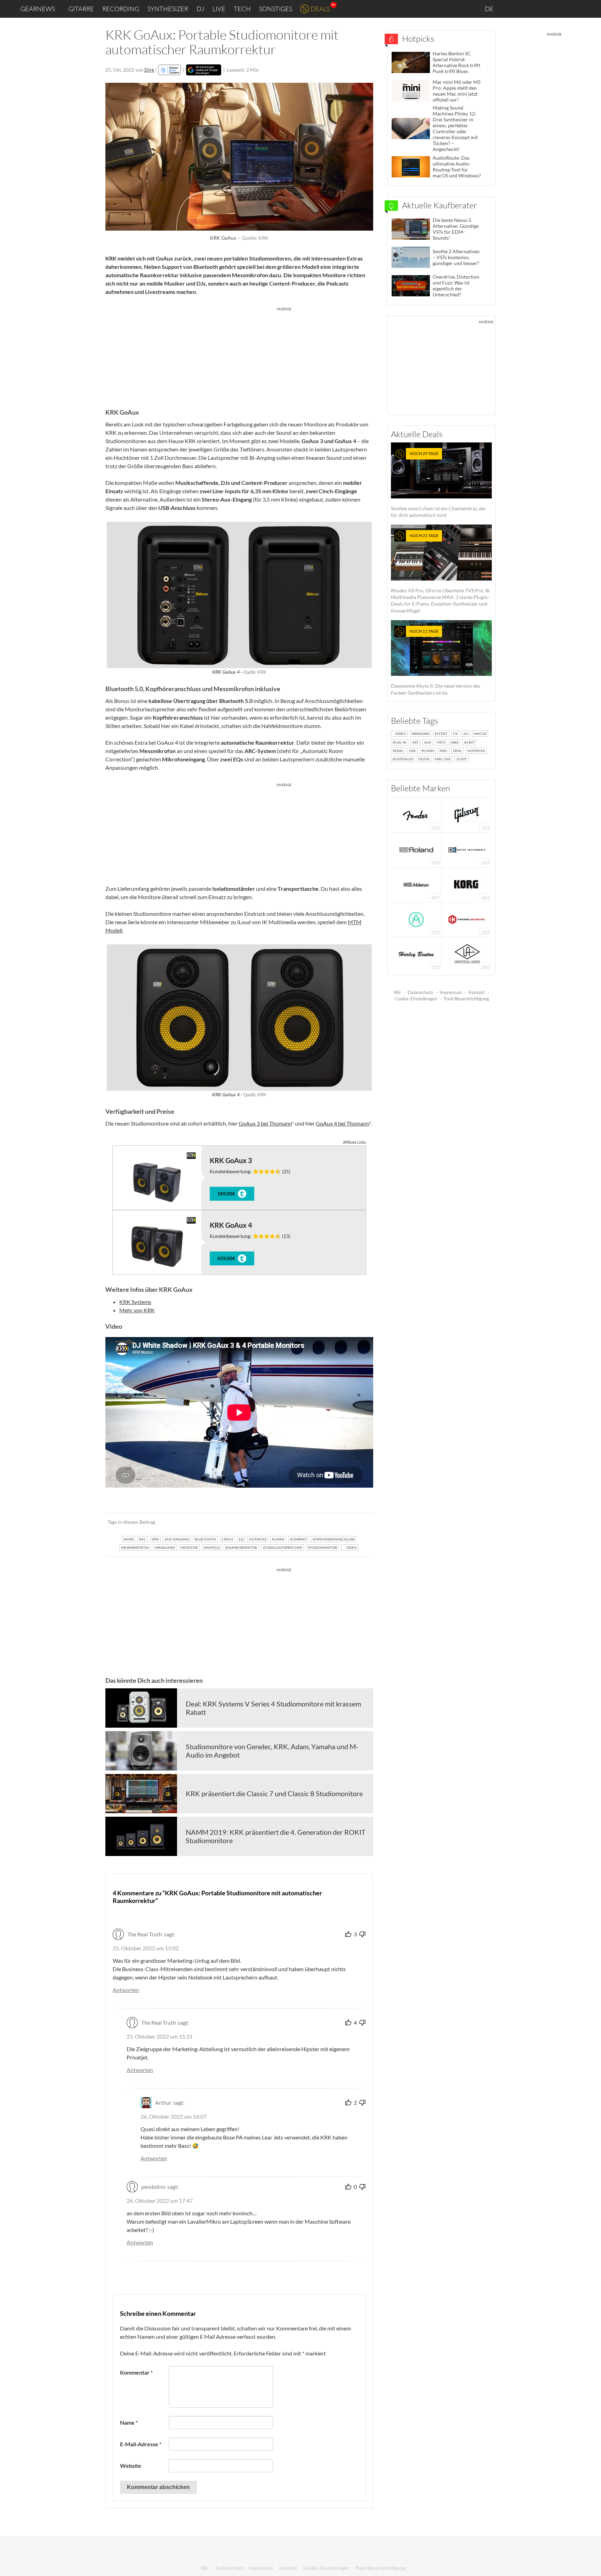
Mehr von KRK (137, 1310)
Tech (242, 9)
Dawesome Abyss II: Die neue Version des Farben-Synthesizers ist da (436, 662)
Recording (121, 9)
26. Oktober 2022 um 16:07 (174, 2116)
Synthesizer (168, 9)
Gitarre (81, 9)
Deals (320, 9)
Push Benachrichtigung (466, 999)
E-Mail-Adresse (141, 2444)
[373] (416, 919)
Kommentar (136, 2372)
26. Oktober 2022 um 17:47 (160, 2201)
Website (131, 2466)
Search (590, 9)
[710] (416, 814)
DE (490, 9)
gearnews (38, 9)
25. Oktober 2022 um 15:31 (160, 2036)
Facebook (541, 9)
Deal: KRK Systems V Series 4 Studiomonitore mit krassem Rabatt (273, 1708)
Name (129, 2422)
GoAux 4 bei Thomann (342, 1123)
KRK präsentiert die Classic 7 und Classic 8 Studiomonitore (274, 1793)
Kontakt (477, 992)
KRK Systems (135, 1302)
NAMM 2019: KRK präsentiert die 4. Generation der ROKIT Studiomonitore (276, 1836)
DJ (200, 9)
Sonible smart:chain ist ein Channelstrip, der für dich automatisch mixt (439, 484)
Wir (397, 992)
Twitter (556, 9)
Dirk (149, 70)
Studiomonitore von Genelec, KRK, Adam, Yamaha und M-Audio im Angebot (272, 1751)
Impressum (451, 992)
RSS (573, 9)
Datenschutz (420, 992)
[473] (467, 814)
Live (219, 9)
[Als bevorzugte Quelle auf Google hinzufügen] (204, 70)
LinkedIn (511, 9)
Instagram (527, 9)
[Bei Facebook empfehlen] (333, 1522)
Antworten (126, 1990)
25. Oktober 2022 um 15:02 (146, 1948)
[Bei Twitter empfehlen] (359, 1522)
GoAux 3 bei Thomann (265, 1123)
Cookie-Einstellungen (416, 999)
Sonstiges (276, 9)
